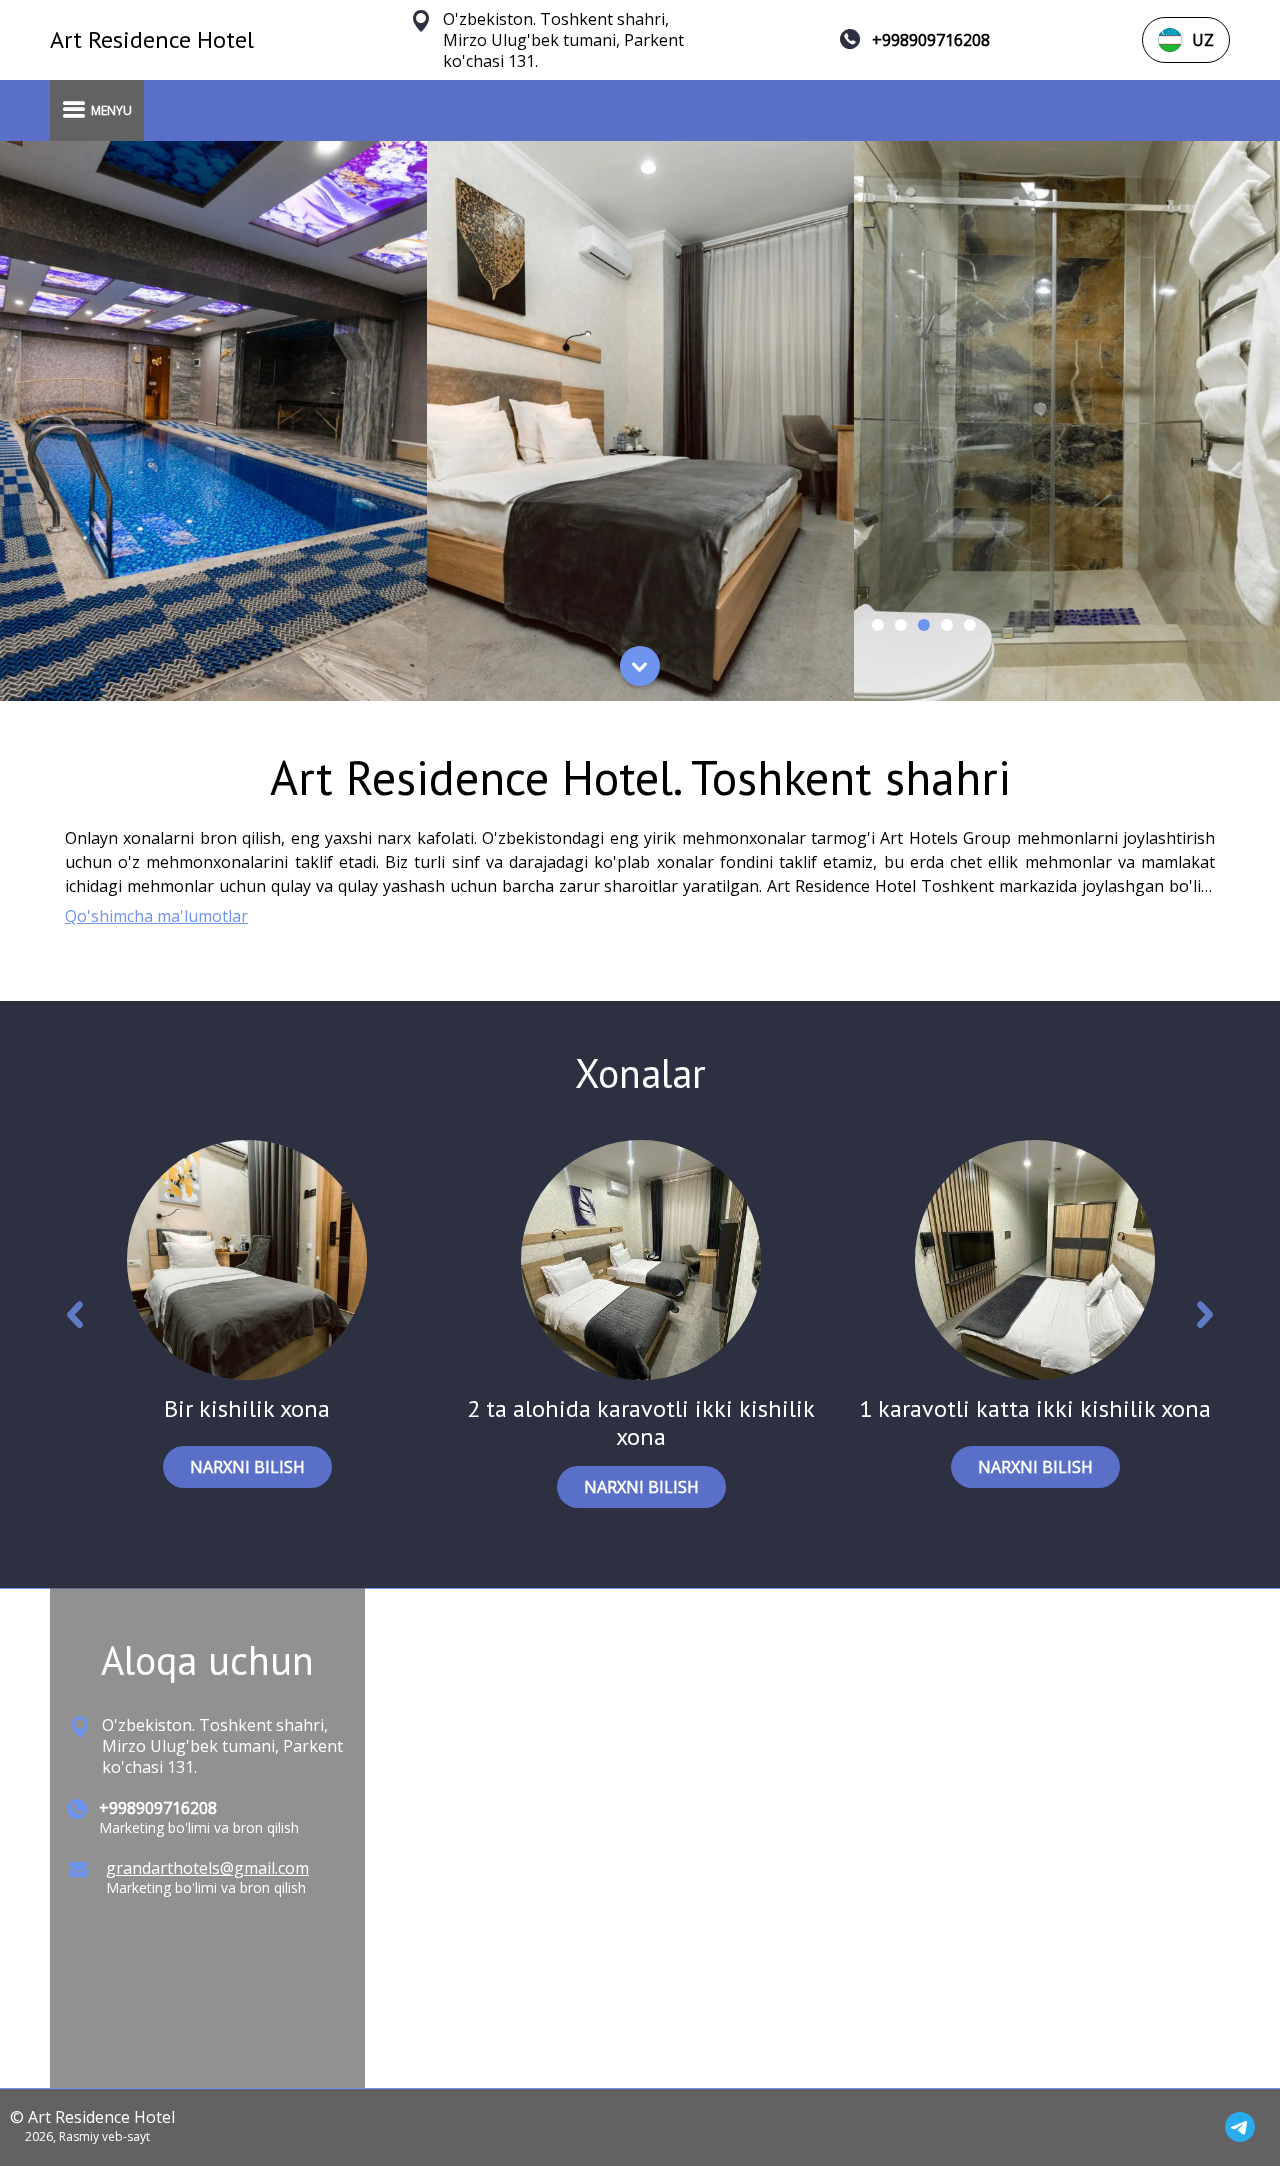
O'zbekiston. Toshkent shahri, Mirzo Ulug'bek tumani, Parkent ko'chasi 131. (563, 40)
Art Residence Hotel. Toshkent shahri (640, 777)
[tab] (877, 625)
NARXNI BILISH (247, 1467)
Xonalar (640, 1073)
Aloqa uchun (207, 1660)
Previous (75, 1319)
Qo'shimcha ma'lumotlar (156, 916)
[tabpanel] (213, 421)
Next (1205, 1319)
